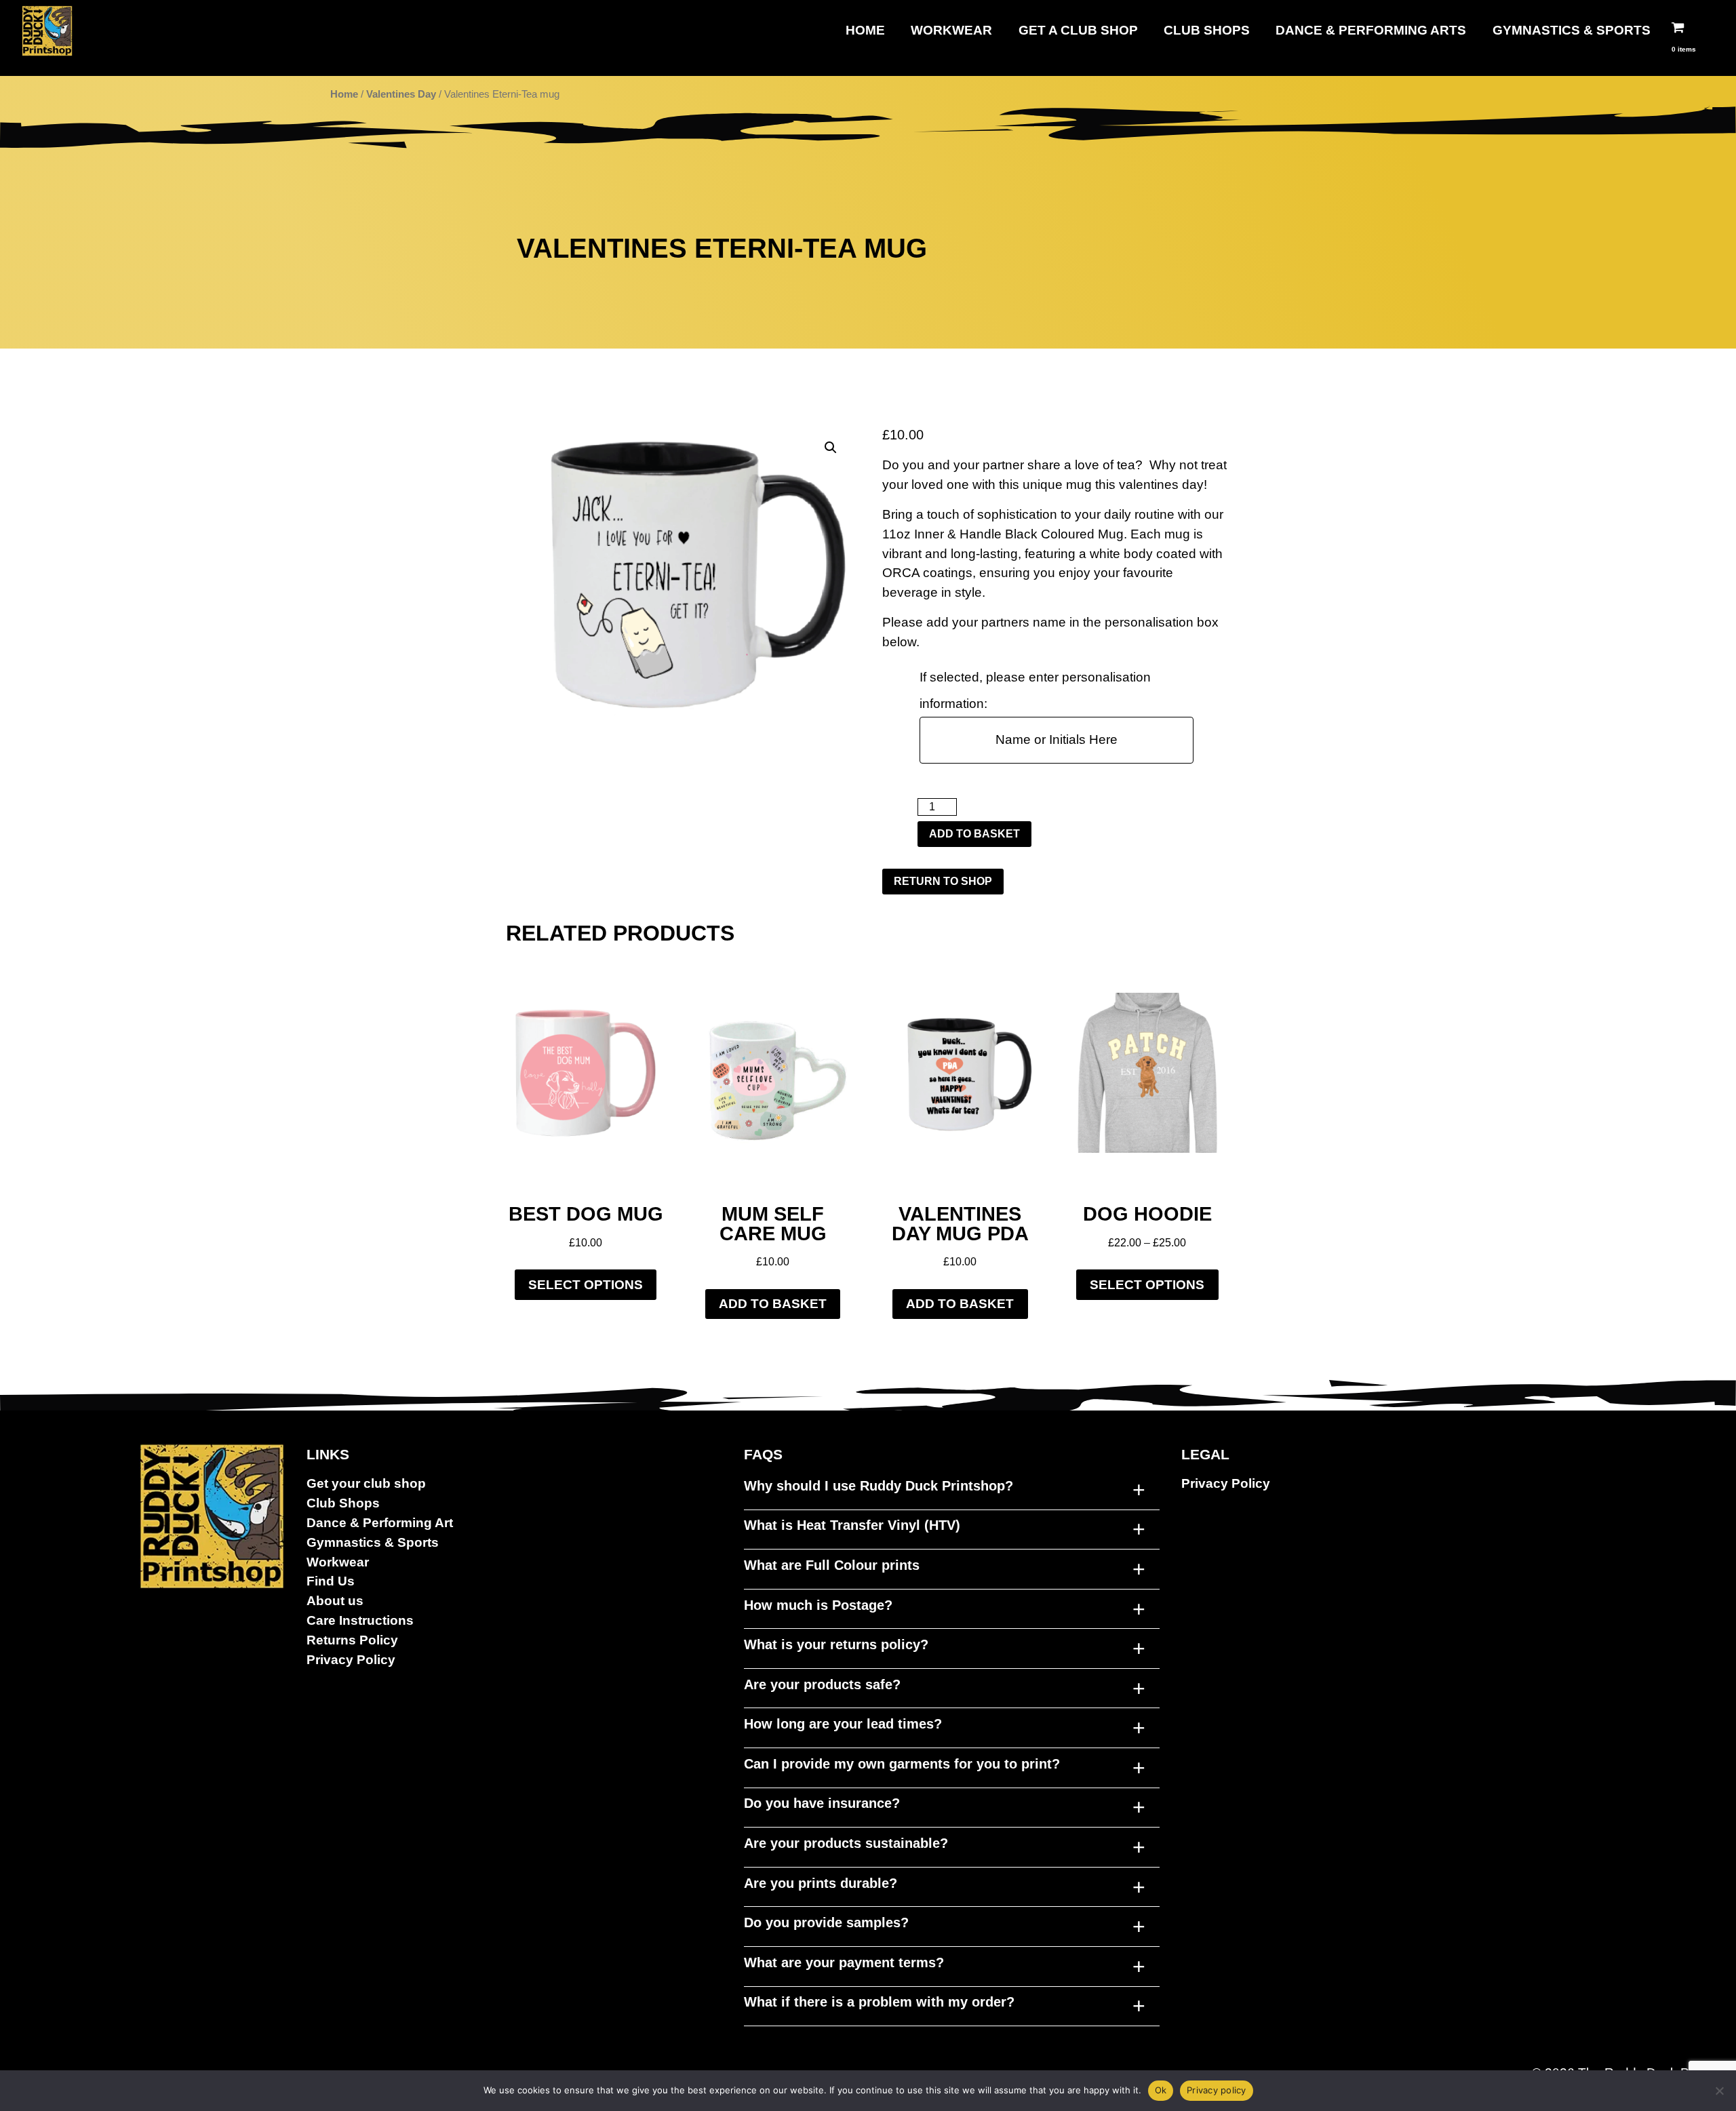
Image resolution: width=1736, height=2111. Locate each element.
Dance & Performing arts (1371, 30)
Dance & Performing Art (380, 1523)
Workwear (951, 30)
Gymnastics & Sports (1572, 30)
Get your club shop (366, 1483)
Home (865, 30)
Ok (1161, 2090)
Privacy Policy (351, 1660)
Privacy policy (1217, 2090)
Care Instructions (360, 1620)
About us (335, 1601)
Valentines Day (401, 94)
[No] (1719, 2091)
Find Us (331, 1581)
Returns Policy (352, 1640)
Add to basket (974, 834)
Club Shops (1207, 30)
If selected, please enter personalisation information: (1035, 690)
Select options (586, 1285)
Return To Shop (943, 881)
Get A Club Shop (1078, 30)
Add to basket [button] (773, 1304)
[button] (831, 448)
